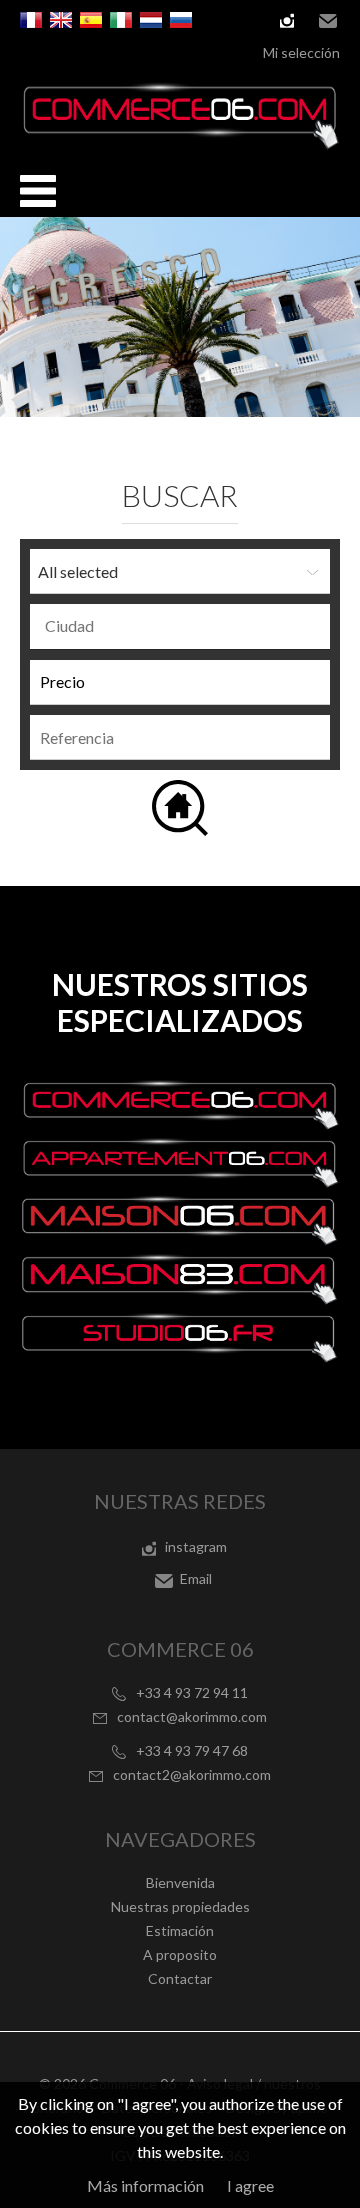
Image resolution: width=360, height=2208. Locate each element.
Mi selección (301, 52)
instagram (287, 21)
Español (91, 20)
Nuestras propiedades (180, 1906)
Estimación (180, 1930)
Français (31, 20)
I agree (250, 2185)
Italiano (121, 20)
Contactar (180, 1978)
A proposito (180, 1954)
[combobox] (180, 626)
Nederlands (151, 20)
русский (181, 20)
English (61, 20)
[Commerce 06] (180, 143)
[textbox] (185, 626)
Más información (145, 2185)
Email (328, 21)
